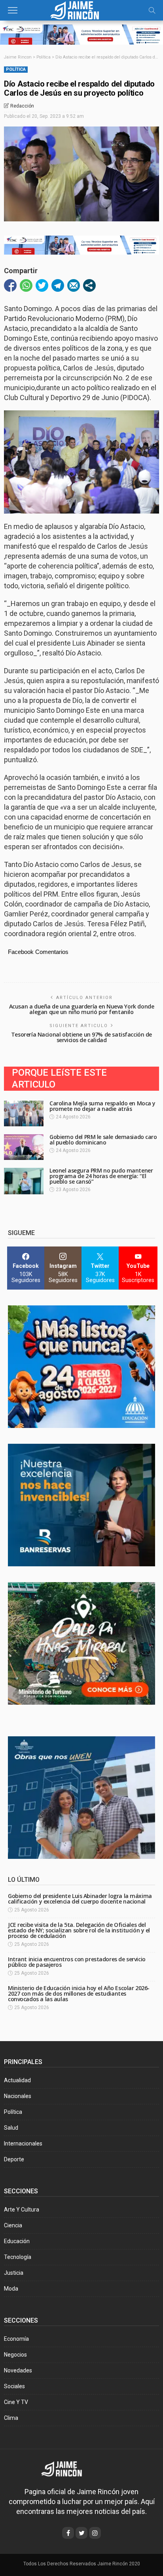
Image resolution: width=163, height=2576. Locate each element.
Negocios (15, 2355)
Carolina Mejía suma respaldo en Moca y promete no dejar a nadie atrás (102, 1106)
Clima (11, 2418)
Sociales (14, 2386)
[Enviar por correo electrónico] (74, 285)
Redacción (22, 106)
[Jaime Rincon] (67, 2468)
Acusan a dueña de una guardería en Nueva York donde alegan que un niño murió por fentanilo (82, 1009)
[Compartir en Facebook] (10, 285)
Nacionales (18, 2096)
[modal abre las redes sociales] (89, 285)
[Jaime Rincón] (81, 9)
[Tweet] (42, 285)
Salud (11, 2128)
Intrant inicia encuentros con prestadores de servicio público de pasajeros (77, 1962)
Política (16, 69)
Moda (11, 2289)
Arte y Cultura (22, 2210)
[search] (152, 10)
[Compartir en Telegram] (58, 285)
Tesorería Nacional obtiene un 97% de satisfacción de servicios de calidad (81, 1037)
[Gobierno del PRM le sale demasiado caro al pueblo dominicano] (24, 1147)
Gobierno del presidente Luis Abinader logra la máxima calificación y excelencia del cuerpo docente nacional (80, 1899)
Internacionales (23, 2144)
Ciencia (13, 2225)
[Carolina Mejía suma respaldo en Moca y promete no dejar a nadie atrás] (24, 1113)
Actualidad (17, 2080)
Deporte (14, 2159)
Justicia (14, 2273)
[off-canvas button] (13, 10)
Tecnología (18, 2257)
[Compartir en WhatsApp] (26, 285)
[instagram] (95, 2533)
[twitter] (81, 2533)
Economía (16, 2339)
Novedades (18, 2370)
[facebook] (68, 2533)
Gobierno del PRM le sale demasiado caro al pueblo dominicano (103, 1140)
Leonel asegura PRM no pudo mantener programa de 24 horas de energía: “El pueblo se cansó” (101, 1176)
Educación (17, 2241)
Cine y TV (16, 2402)
